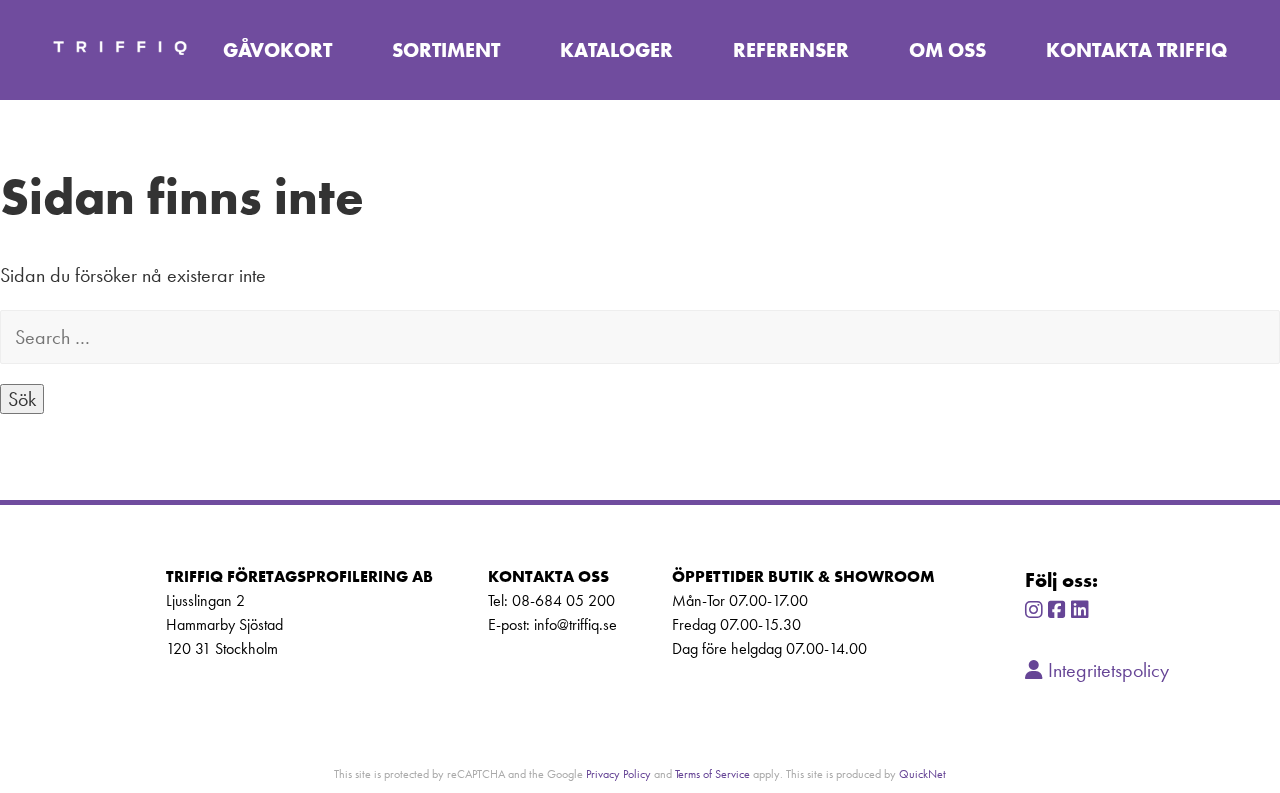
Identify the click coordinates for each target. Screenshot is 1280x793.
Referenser (791, 50)
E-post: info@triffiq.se (552, 624)
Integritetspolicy (1106, 670)
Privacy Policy (618, 773)
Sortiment (446, 50)
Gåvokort (277, 50)
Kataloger (616, 50)
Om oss (947, 50)
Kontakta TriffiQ (1136, 50)
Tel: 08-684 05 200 (551, 600)
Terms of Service (712, 773)
